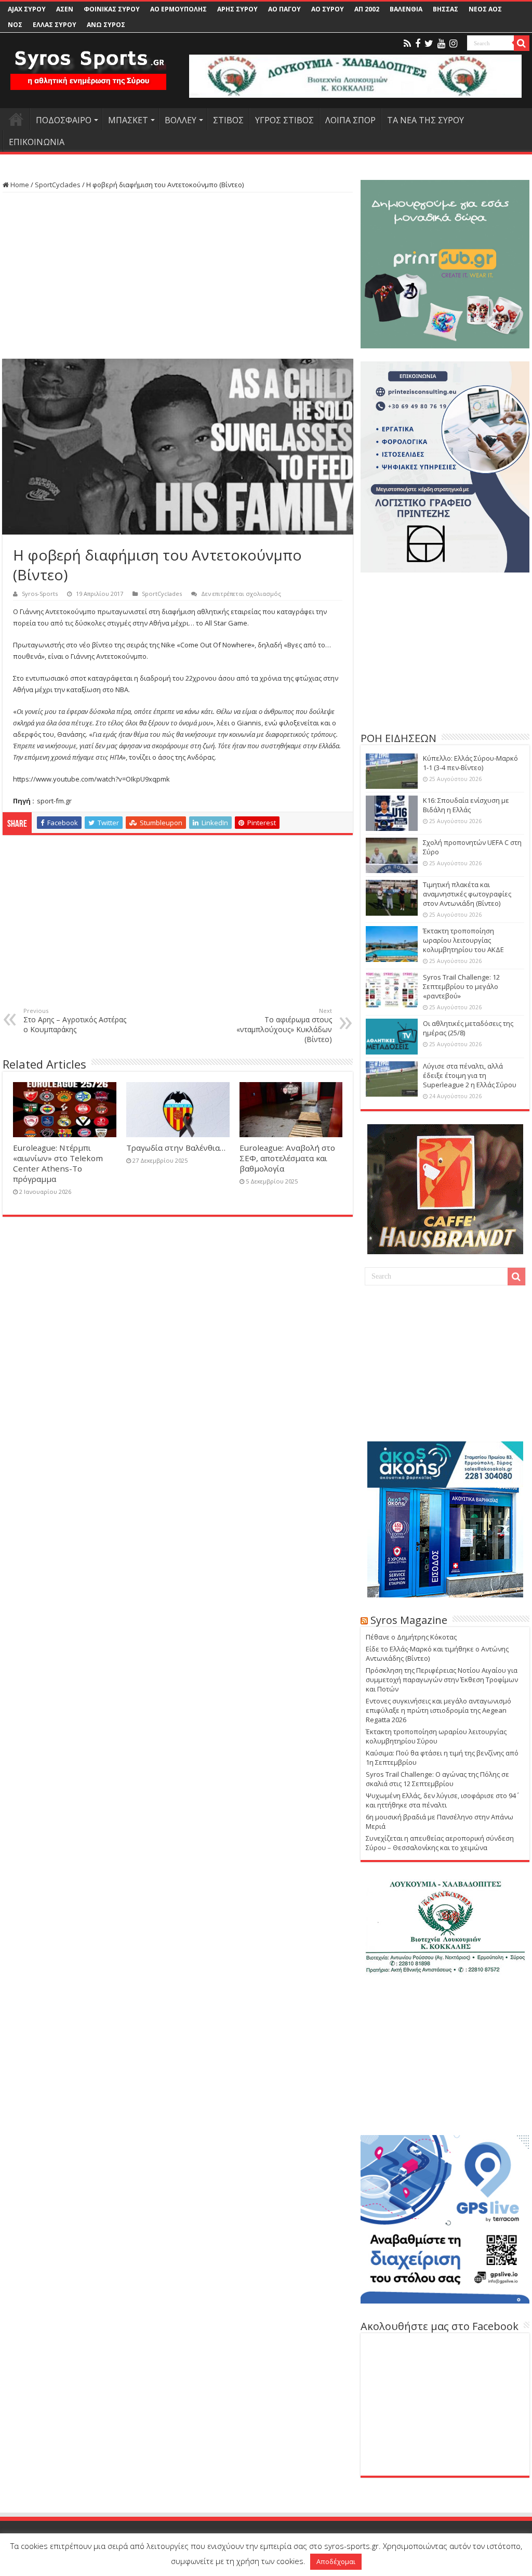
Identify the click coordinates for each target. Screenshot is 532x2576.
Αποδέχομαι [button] (336, 2561)
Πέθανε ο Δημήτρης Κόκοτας (411, 1637)
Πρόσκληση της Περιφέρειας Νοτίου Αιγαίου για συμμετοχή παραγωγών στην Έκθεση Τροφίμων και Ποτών (442, 1680)
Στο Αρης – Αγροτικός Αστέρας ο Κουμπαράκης (75, 1020)
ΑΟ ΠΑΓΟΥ (284, 9)
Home (19, 185)
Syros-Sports (40, 594)
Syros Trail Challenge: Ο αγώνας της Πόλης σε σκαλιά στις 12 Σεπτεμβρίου (437, 1779)
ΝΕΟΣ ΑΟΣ (485, 9)
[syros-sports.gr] (88, 63)
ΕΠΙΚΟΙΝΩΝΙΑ (37, 142)
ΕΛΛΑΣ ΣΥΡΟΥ (55, 25)
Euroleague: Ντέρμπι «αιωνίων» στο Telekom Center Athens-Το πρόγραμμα (58, 1163)
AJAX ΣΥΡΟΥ (27, 9)
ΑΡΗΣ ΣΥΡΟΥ (237, 9)
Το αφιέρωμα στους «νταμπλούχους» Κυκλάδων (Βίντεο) (284, 1025)
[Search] (522, 43)
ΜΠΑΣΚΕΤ (128, 120)
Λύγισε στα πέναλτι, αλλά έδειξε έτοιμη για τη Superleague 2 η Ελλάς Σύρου (470, 1075)
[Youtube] (441, 44)
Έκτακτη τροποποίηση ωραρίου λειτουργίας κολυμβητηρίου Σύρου (436, 1736)
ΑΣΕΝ (65, 9)
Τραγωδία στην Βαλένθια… (176, 1148)
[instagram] (453, 44)
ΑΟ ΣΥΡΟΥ (328, 9)
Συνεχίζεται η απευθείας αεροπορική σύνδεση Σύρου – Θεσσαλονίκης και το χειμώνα (440, 1843)
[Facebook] (418, 44)
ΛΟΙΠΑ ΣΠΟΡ (350, 120)
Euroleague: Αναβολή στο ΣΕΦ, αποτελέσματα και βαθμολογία (287, 1158)
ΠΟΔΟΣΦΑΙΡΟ (64, 120)
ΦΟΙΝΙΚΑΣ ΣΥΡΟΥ (112, 9)
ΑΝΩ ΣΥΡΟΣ (106, 25)
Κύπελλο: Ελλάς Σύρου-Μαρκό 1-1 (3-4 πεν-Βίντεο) (470, 763)
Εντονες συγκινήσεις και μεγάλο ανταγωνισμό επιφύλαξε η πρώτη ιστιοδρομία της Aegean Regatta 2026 (438, 1710)
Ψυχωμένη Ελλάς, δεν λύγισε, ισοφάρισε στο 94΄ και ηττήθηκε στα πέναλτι (441, 1800)
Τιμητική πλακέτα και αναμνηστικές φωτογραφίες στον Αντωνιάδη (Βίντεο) (467, 894)
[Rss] (407, 44)
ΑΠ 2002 (367, 9)
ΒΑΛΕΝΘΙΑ (406, 9)
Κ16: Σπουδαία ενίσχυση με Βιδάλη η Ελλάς (466, 805)
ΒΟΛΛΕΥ (181, 120)
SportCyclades (58, 185)
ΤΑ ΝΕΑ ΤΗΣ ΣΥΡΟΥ (425, 120)
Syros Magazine (409, 1620)
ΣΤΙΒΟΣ (228, 120)
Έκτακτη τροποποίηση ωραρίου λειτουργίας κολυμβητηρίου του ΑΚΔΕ (463, 940)
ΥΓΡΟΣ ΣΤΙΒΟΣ (284, 120)
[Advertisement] (178, 276)
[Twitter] (429, 44)
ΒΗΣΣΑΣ (445, 9)
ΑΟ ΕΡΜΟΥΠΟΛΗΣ (178, 9)
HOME (16, 119)
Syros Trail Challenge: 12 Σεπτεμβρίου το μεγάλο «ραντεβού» (461, 986)
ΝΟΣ (15, 25)
